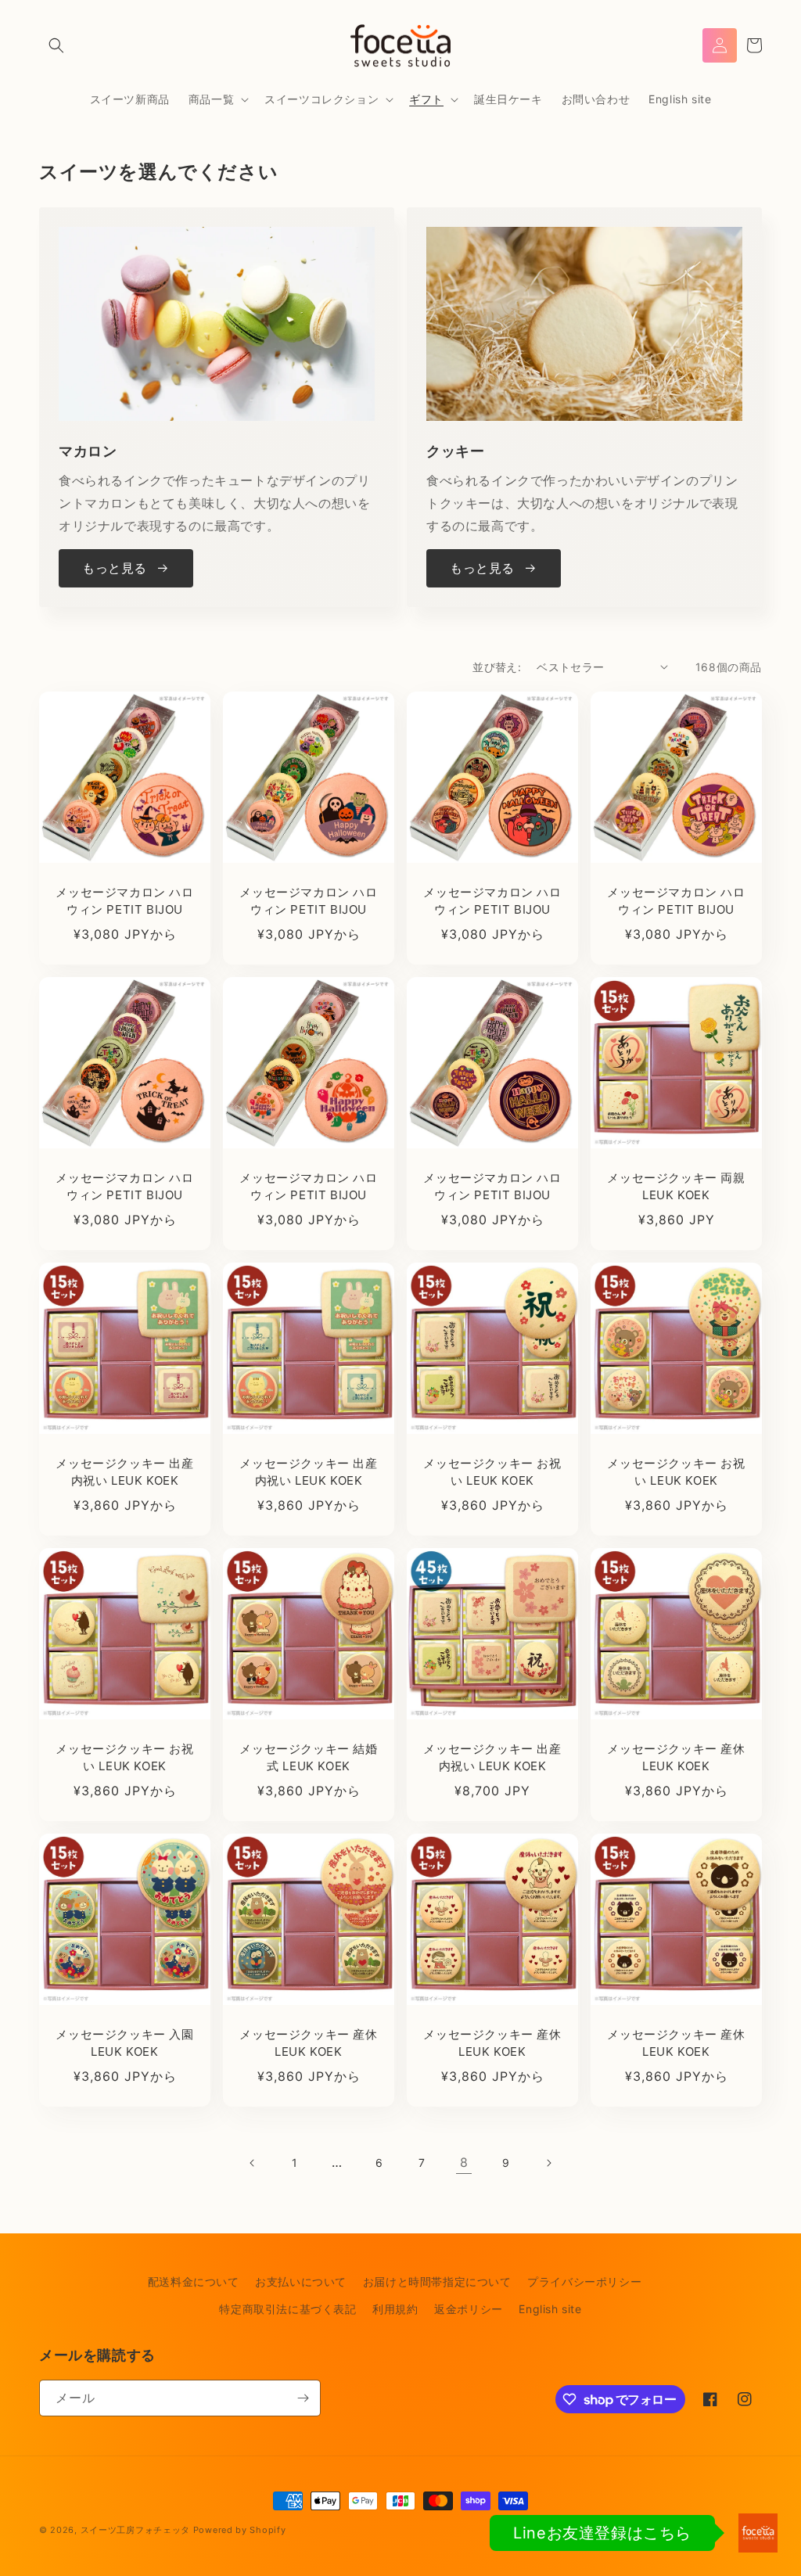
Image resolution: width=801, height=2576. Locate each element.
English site (550, 2309)
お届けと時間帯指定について (437, 2281)
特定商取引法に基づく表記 (287, 2309)
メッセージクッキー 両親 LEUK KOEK (676, 1187)
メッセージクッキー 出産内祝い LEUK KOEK (124, 1472)
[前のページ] (253, 2163)
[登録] (303, 2398)
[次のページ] (548, 2163)
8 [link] (464, 2162)
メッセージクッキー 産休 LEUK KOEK (676, 1758)
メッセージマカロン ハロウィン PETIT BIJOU (124, 901)
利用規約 (395, 2309)
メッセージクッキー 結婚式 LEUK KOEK (308, 1758)
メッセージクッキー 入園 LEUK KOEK (124, 2043)
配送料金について (194, 2281)
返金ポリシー (469, 2309)
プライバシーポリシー (584, 2281)
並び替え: (497, 667)
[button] (56, 45)
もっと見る (115, 568)
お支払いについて (301, 2281)
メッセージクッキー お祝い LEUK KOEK (492, 1472)
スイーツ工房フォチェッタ (135, 2530)
